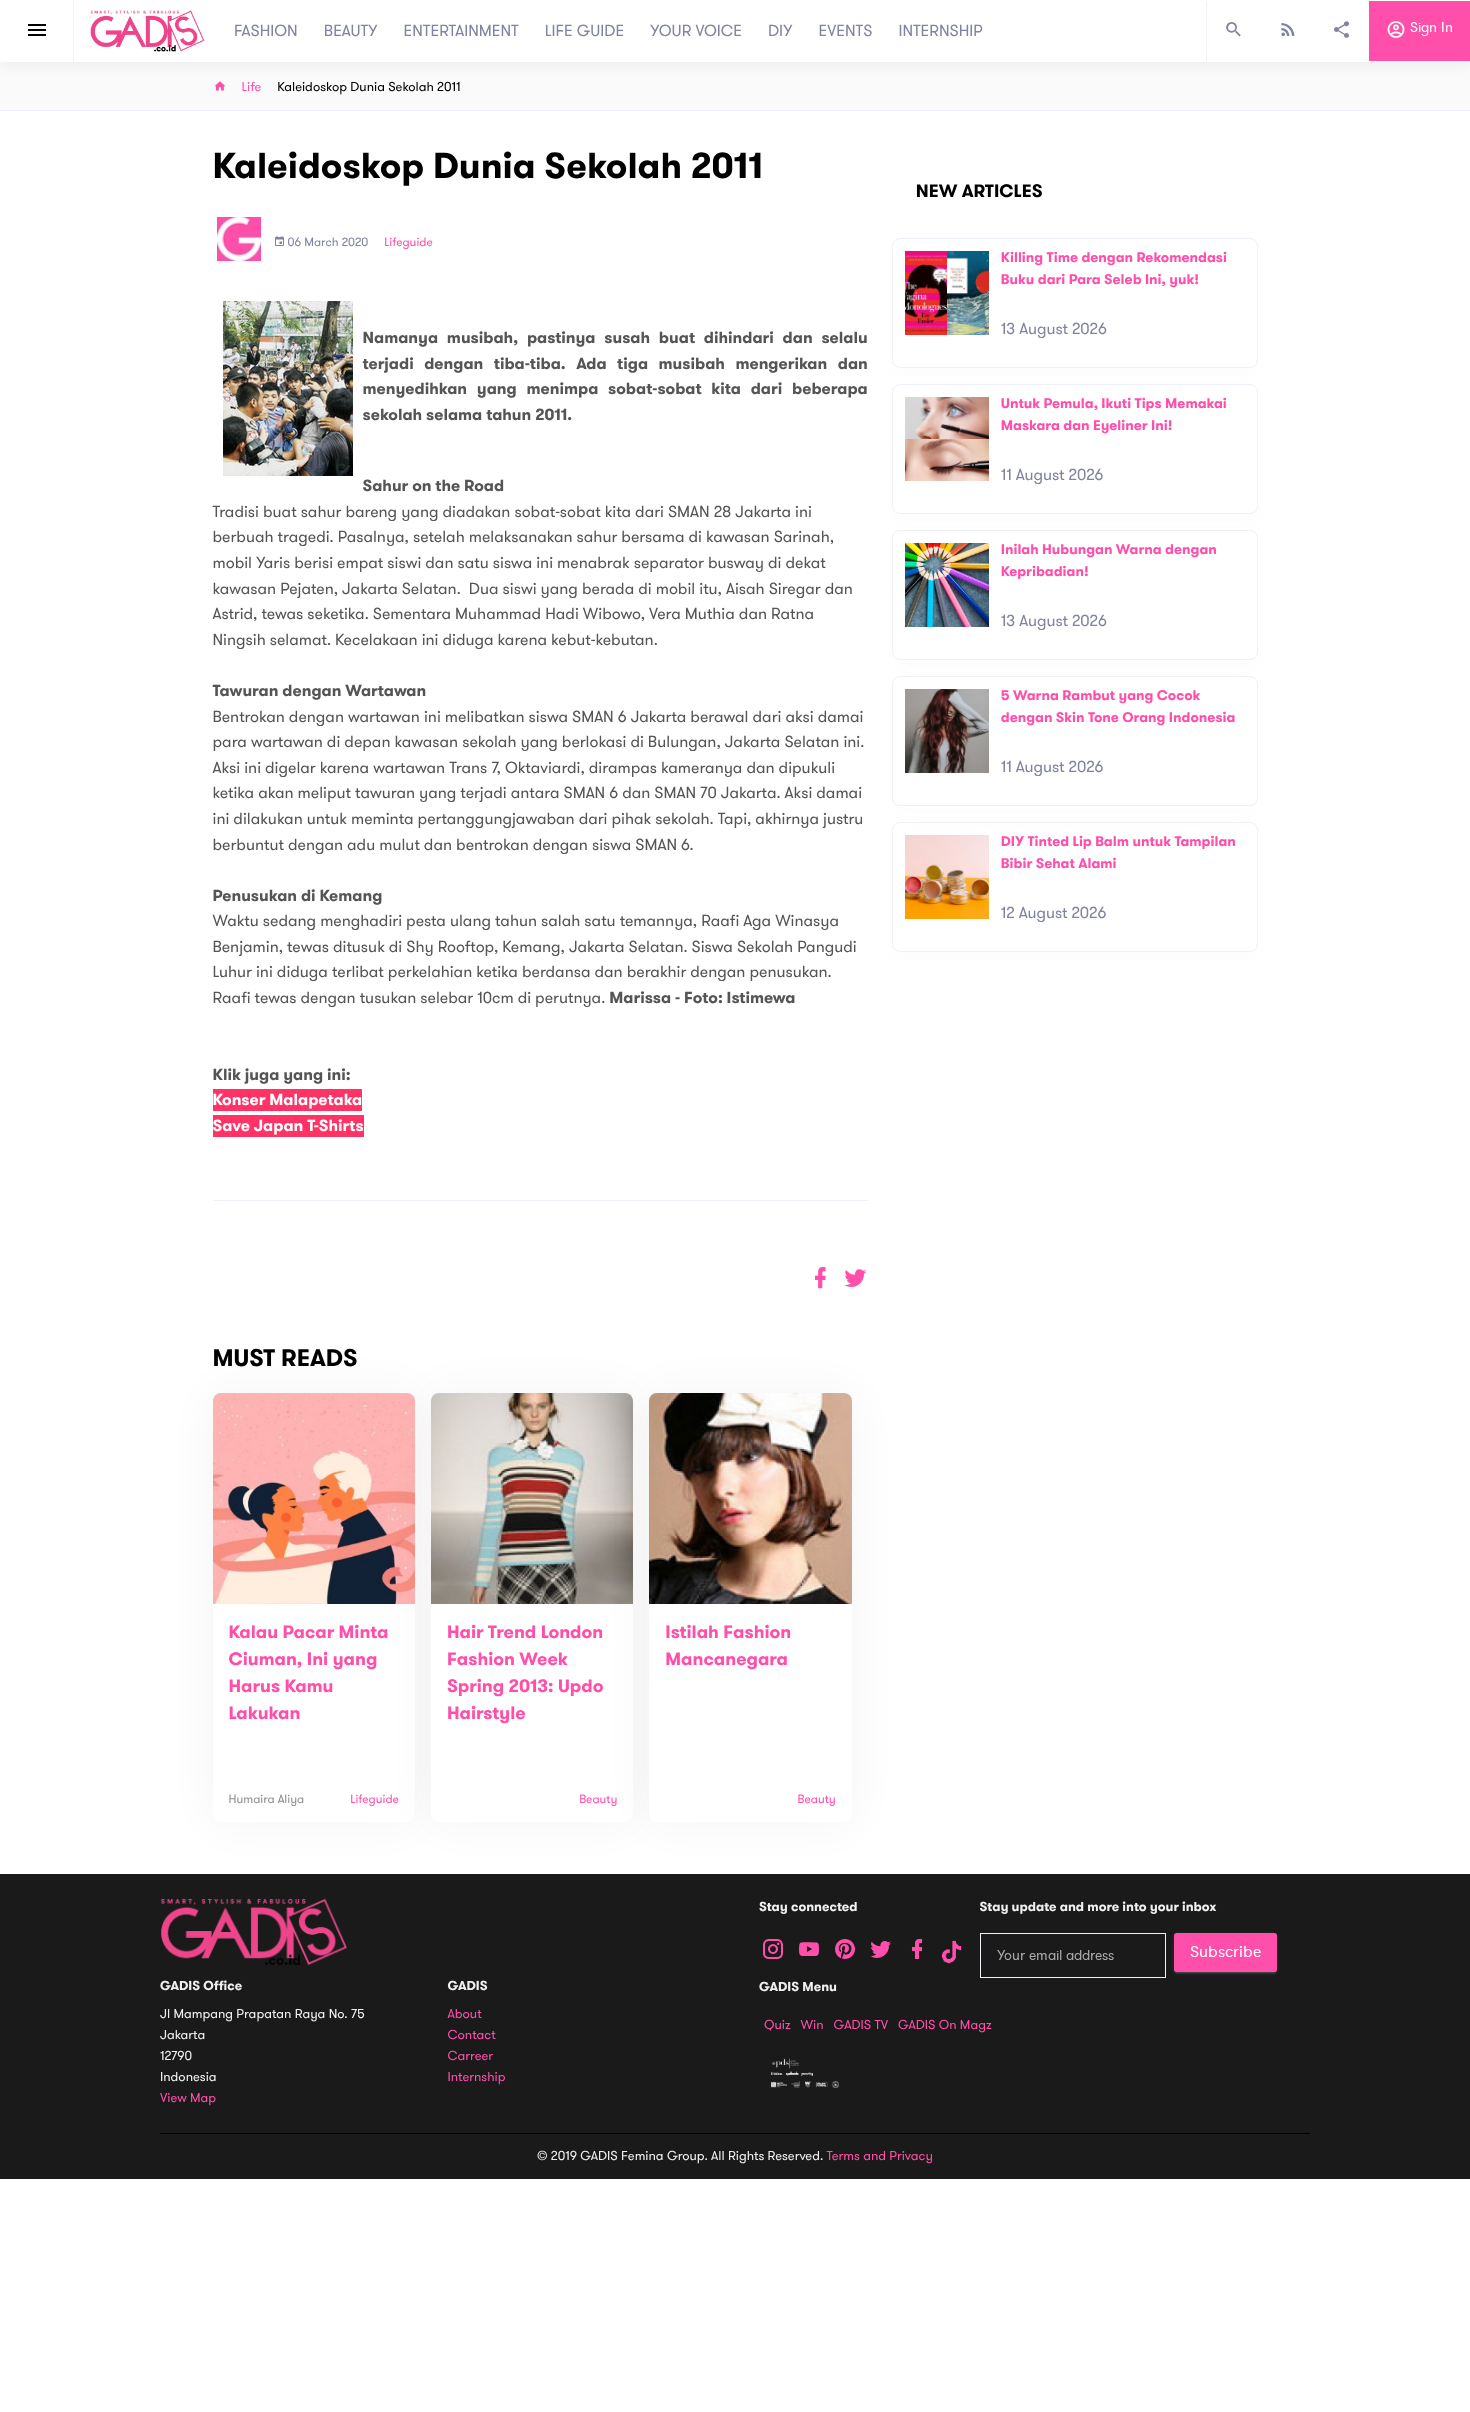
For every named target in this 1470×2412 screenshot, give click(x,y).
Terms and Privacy (880, 2156)
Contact (472, 2035)
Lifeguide (408, 243)
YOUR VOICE (696, 31)
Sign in (1429, 28)
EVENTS (846, 31)
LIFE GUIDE (584, 31)
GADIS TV (861, 2025)
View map (188, 2098)
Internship (477, 2077)
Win (812, 2025)
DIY (780, 31)
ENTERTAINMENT (461, 31)
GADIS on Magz (945, 2025)
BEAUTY (351, 31)
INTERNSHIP (940, 31)
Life (252, 87)
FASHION (266, 31)
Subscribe (1225, 1952)
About (465, 2014)
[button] (855, 1278)
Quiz (777, 2025)
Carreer (471, 2056)
